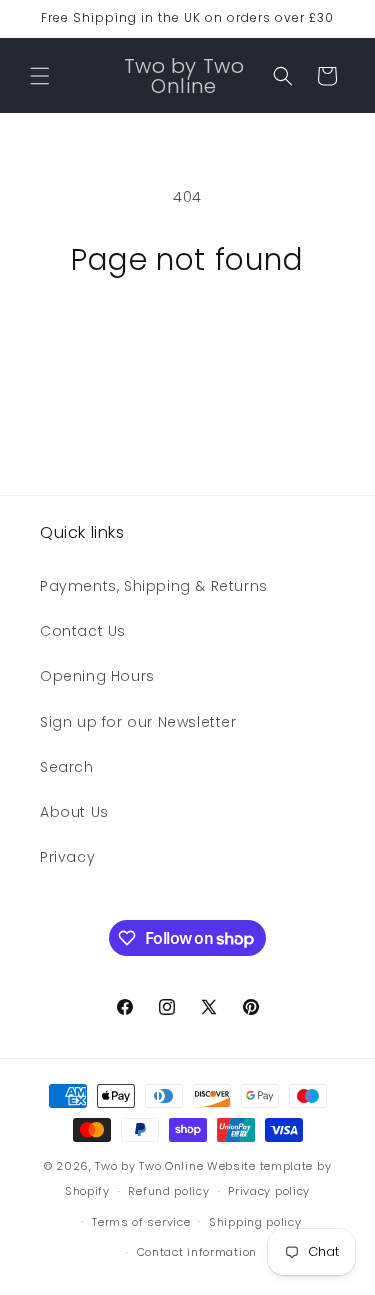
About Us (74, 812)
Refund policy (168, 1191)
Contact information (197, 1252)
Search (67, 767)
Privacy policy (269, 1191)
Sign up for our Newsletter (138, 722)
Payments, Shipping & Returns (154, 586)
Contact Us (83, 631)
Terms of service (141, 1222)
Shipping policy (255, 1222)
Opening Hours (97, 676)
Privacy (67, 857)
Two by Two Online (149, 1166)
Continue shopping (188, 332)
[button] (40, 76)
